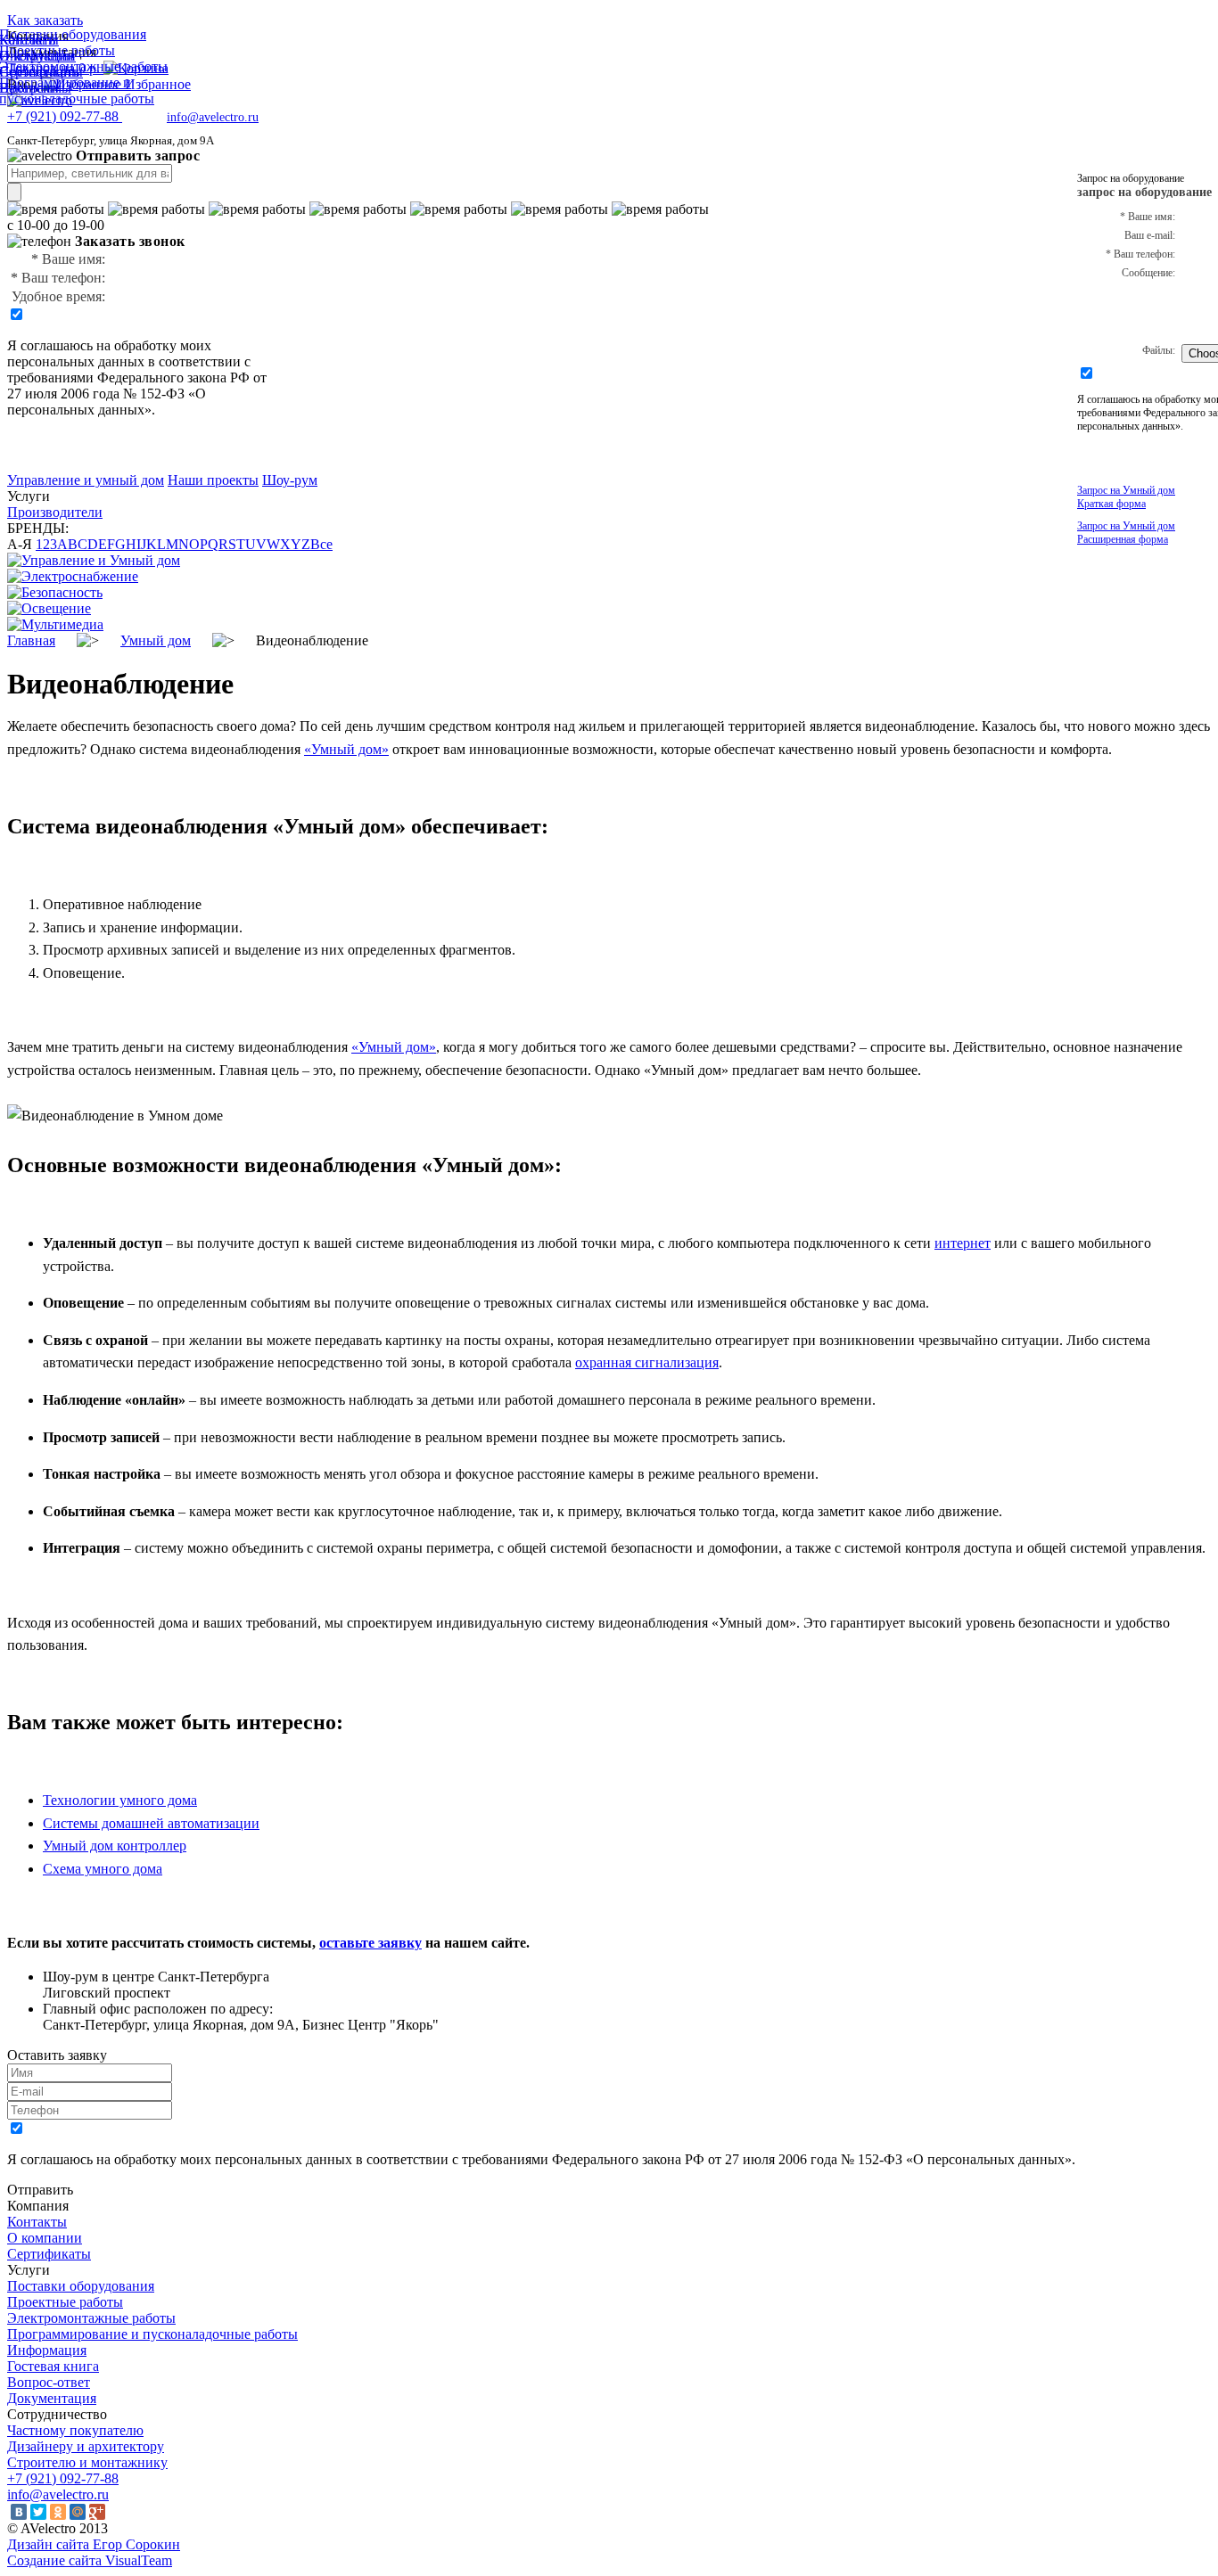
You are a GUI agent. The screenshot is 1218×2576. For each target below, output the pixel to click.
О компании (45, 2238)
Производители (55, 512)
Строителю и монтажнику (87, 2462)
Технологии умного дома (120, 1800)
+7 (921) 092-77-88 (63, 2478)
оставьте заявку (370, 1943)
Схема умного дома (103, 1869)
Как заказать (45, 20)
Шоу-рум (290, 480)
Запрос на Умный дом (1126, 497)
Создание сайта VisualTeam (90, 2560)
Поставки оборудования (81, 2286)
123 (46, 544)
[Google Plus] (97, 2512)
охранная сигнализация (647, 1362)
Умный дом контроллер (115, 1846)
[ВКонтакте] (19, 2512)
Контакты (37, 2222)
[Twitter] (38, 2512)
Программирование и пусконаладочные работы (152, 2334)
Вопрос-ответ (49, 2382)
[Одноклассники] (58, 2512)
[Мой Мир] (78, 2512)
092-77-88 (65, 116)
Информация (47, 2350)
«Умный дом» (346, 749)
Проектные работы (65, 2302)
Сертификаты (49, 2254)
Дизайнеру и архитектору (86, 2446)
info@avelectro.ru (213, 117)
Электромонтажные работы (91, 2318)
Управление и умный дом (86, 480)
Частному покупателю (75, 2430)
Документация (52, 2398)
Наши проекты (213, 480)
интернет (963, 1243)
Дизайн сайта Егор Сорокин (94, 2544)
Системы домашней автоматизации (151, 1823)
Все (321, 544)
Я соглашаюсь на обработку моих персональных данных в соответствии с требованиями (129, 361)
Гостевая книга (53, 2366)
